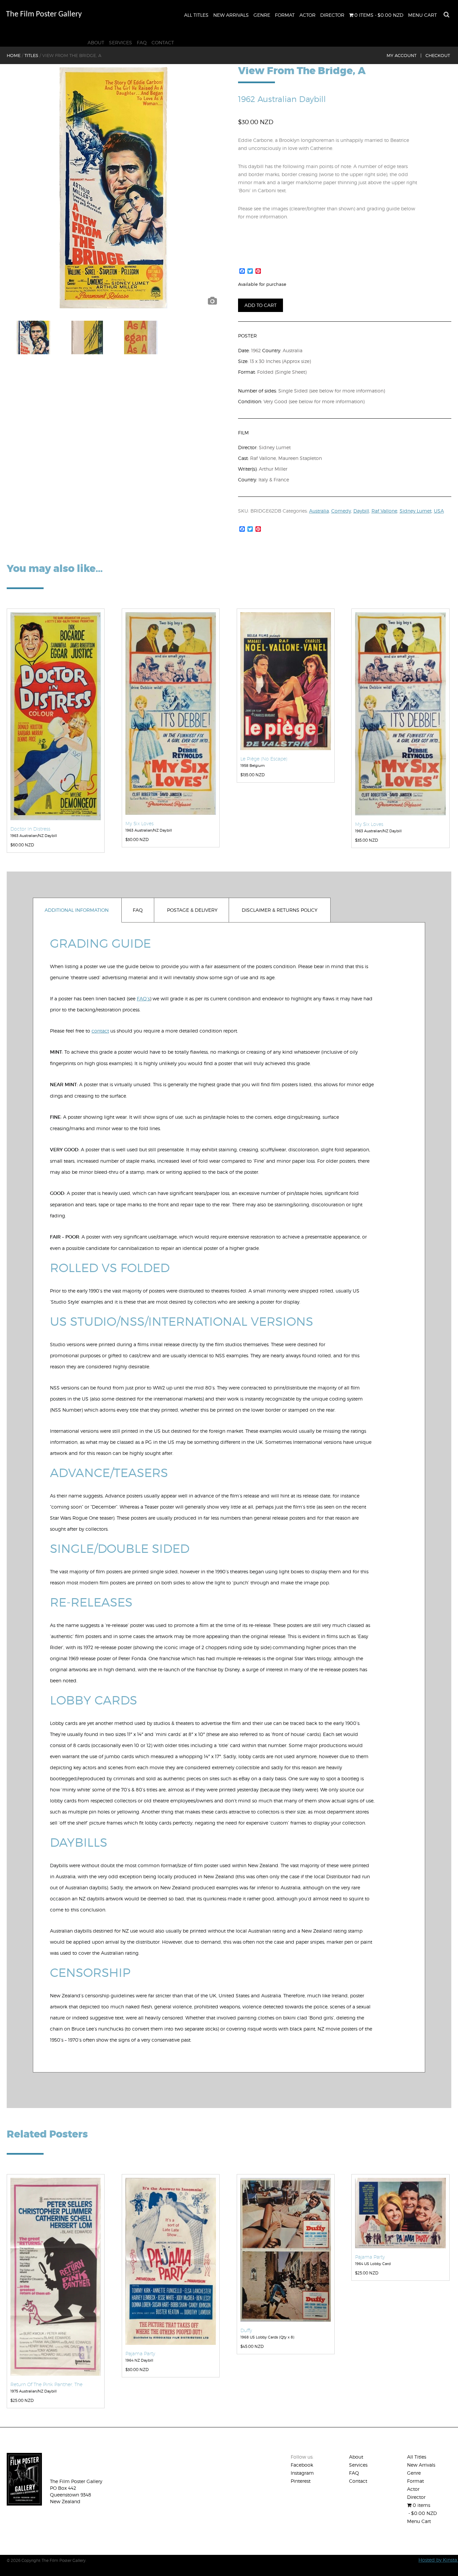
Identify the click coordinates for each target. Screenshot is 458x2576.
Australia (319, 511)
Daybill (361, 511)
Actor (307, 15)
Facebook (302, 2465)
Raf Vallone (384, 511)
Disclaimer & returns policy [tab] (280, 910)
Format (285, 15)
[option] (113, 188)
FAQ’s (143, 998)
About (96, 42)
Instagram (302, 2473)
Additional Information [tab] (77, 910)
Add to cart (261, 305)
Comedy (341, 511)
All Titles (196, 15)
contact (100, 1031)
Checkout (438, 55)
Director (332, 15)
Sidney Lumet (416, 511)
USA (439, 511)
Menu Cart (422, 15)
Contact (163, 42)
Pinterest (301, 2481)
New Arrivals (231, 15)
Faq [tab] (138, 910)
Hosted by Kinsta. (438, 2560)
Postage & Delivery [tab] (192, 910)
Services (121, 42)
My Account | (404, 55)
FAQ (142, 42)
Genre (262, 15)
